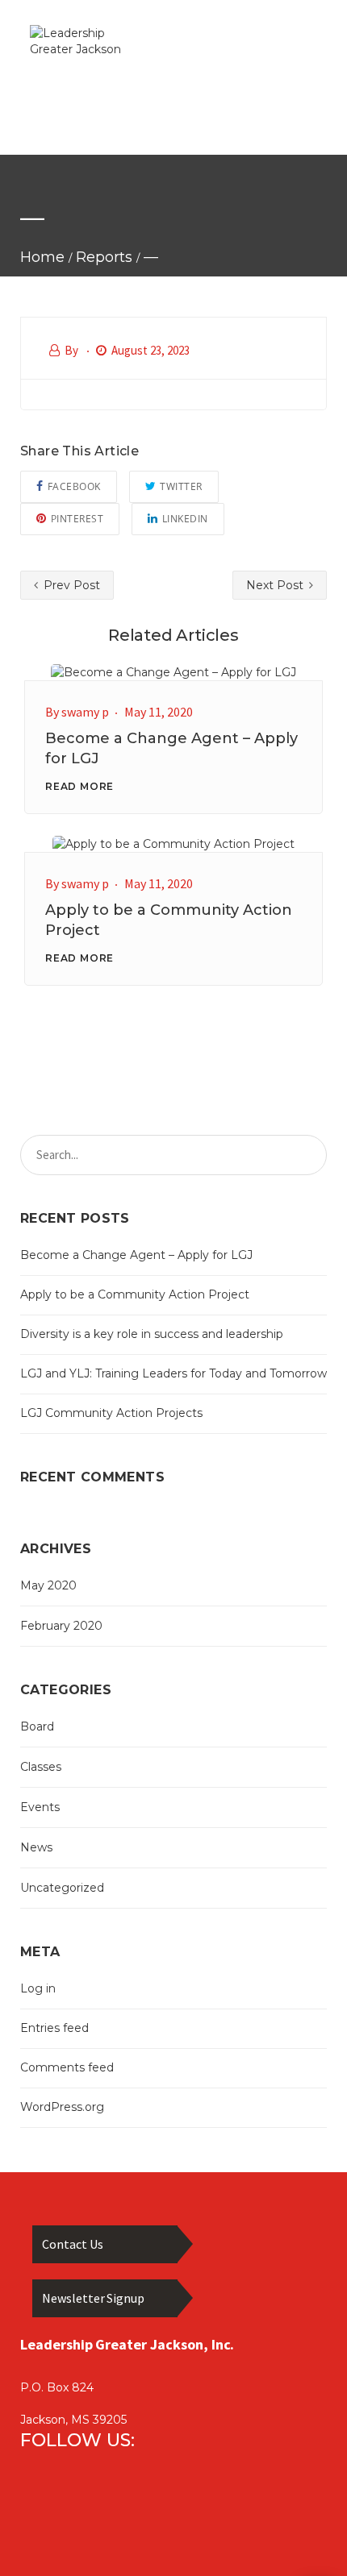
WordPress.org (62, 2107)
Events (40, 1807)
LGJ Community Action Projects (111, 1413)
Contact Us (73, 2244)
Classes (41, 1767)
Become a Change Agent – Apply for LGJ (136, 1255)
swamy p (85, 712)
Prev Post (70, 585)
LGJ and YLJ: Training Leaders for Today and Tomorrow (173, 1373)
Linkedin (185, 519)
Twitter (181, 486)
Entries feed (54, 2028)
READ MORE (79, 786)
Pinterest (77, 519)
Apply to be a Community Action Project (135, 1294)
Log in (38, 1988)
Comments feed (67, 2067)
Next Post (276, 585)
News (36, 1847)
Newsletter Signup (93, 2298)
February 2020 (61, 1626)
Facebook (74, 486)
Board (37, 1726)
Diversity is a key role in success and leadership (152, 1334)
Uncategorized (62, 1888)
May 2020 (48, 1585)
